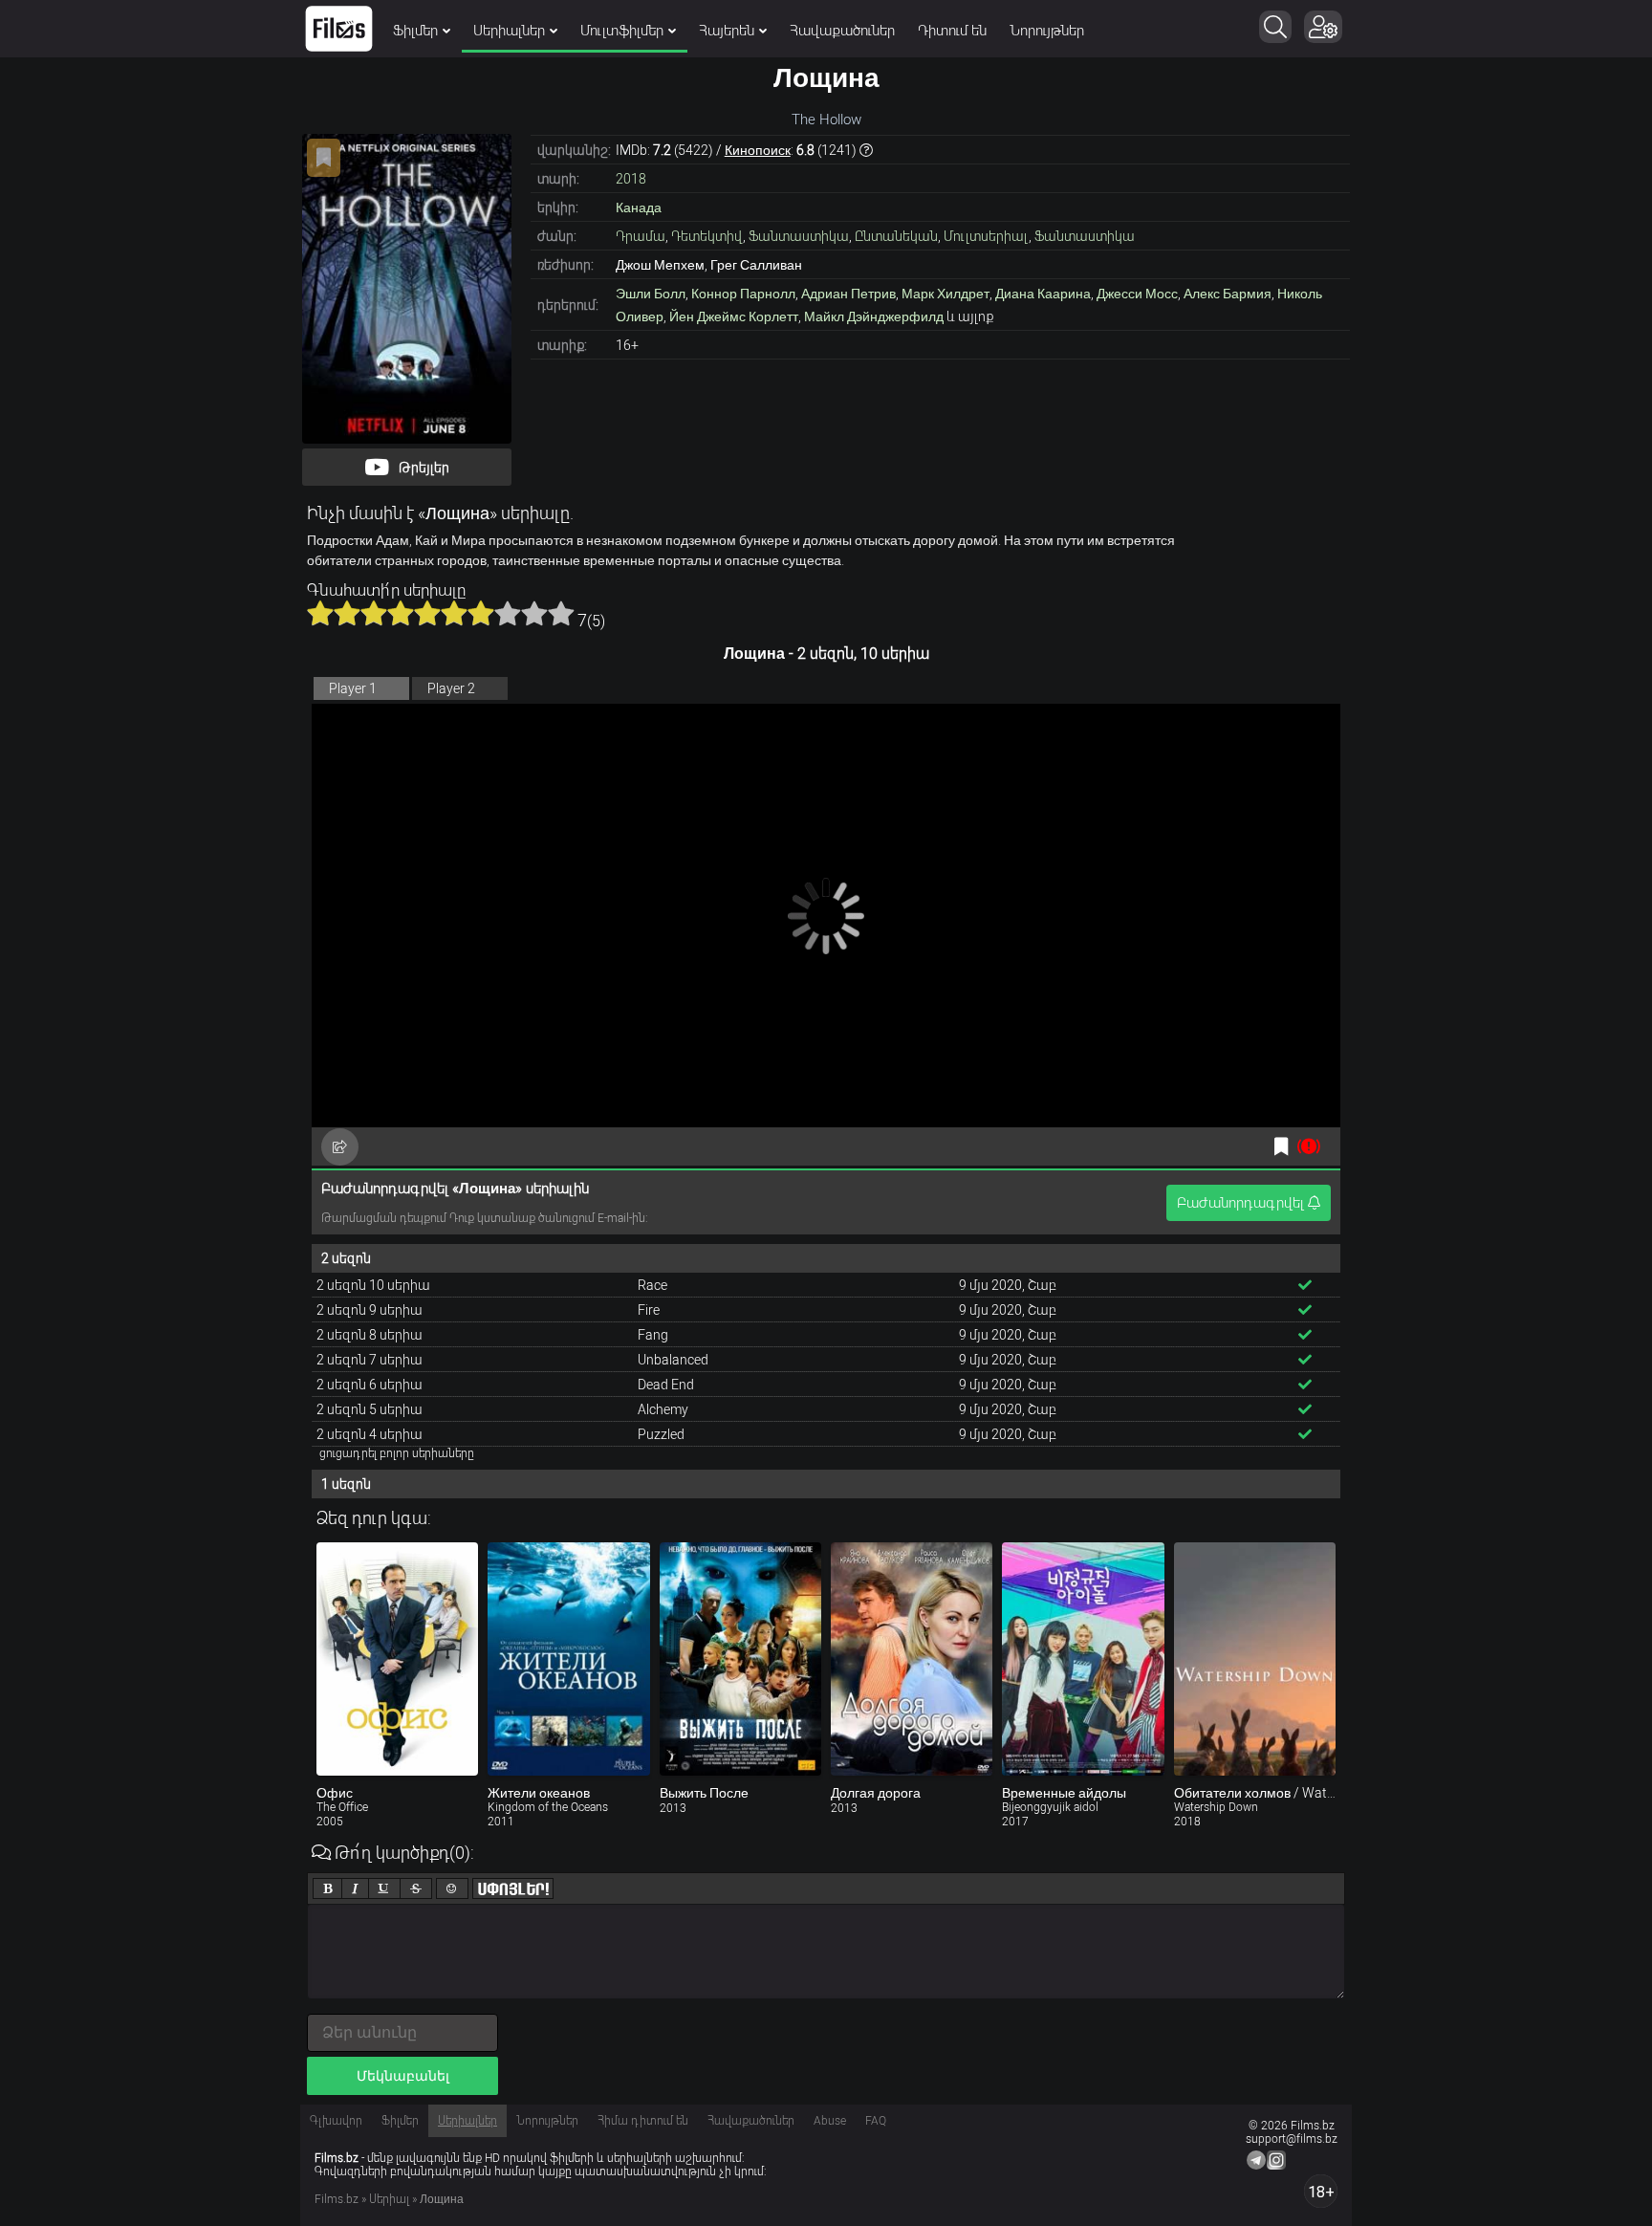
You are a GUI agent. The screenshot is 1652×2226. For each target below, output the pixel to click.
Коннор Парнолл (743, 294)
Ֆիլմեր (415, 31)
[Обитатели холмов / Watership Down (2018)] (1255, 1659)
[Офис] (397, 1659)
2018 (631, 179)
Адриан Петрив (848, 294)
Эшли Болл (651, 294)
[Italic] (355, 1888)
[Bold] (327, 1888)
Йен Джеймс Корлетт (734, 316)
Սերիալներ (509, 31)
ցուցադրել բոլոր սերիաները (397, 1453)
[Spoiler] (513, 1888)
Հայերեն (727, 31)
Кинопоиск (758, 150)
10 (561, 613)
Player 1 (353, 688)
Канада (639, 207)
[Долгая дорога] (912, 1659)
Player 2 (451, 688)
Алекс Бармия (1228, 294)
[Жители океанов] (568, 1659)
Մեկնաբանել (403, 2076)
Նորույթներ (1047, 31)
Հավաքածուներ (842, 31)
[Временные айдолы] (1083, 1659)
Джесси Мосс (1137, 294)
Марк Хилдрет (946, 294)
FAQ (876, 2121)
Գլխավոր (336, 2121)
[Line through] (416, 1888)
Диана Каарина (1043, 294)
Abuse (830, 2121)
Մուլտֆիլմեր (622, 31)
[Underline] (384, 1888)
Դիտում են (952, 31)
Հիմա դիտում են (643, 2121)
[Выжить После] (740, 1659)
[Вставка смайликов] (452, 1888)
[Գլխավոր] (339, 29)
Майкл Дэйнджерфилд (874, 316)
